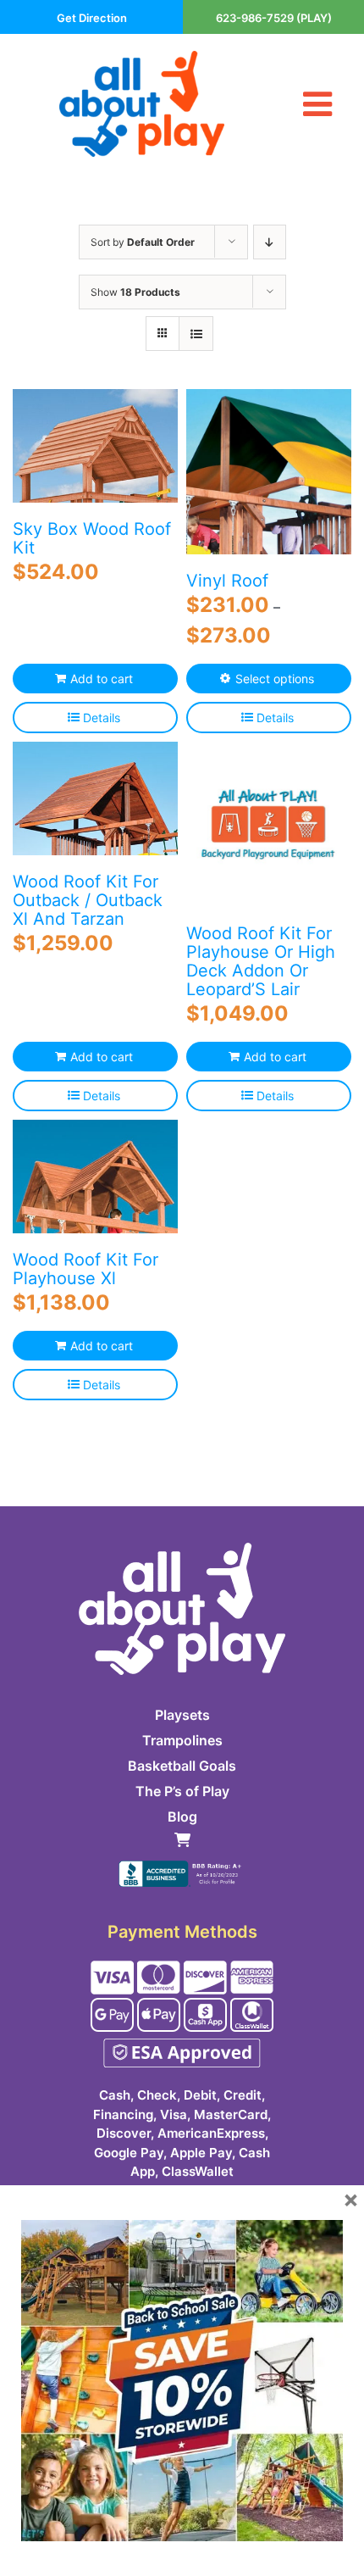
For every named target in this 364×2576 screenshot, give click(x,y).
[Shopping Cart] (182, 1842)
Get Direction (92, 18)
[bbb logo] (182, 1867)
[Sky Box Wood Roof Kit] (95, 446)
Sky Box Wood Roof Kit (92, 538)
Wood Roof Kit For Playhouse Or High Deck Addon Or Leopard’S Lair (261, 961)
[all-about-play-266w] (142, 58)
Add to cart (102, 679)
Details (102, 718)
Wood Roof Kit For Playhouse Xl (85, 1269)
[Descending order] (270, 242)
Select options (275, 679)
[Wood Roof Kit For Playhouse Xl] (95, 1177)
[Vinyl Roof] (269, 472)
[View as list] (196, 334)
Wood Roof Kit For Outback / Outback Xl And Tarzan (88, 900)
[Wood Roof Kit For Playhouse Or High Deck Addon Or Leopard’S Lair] (269, 824)
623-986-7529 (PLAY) (274, 18)
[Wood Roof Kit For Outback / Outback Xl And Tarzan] (95, 798)
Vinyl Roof (227, 581)
